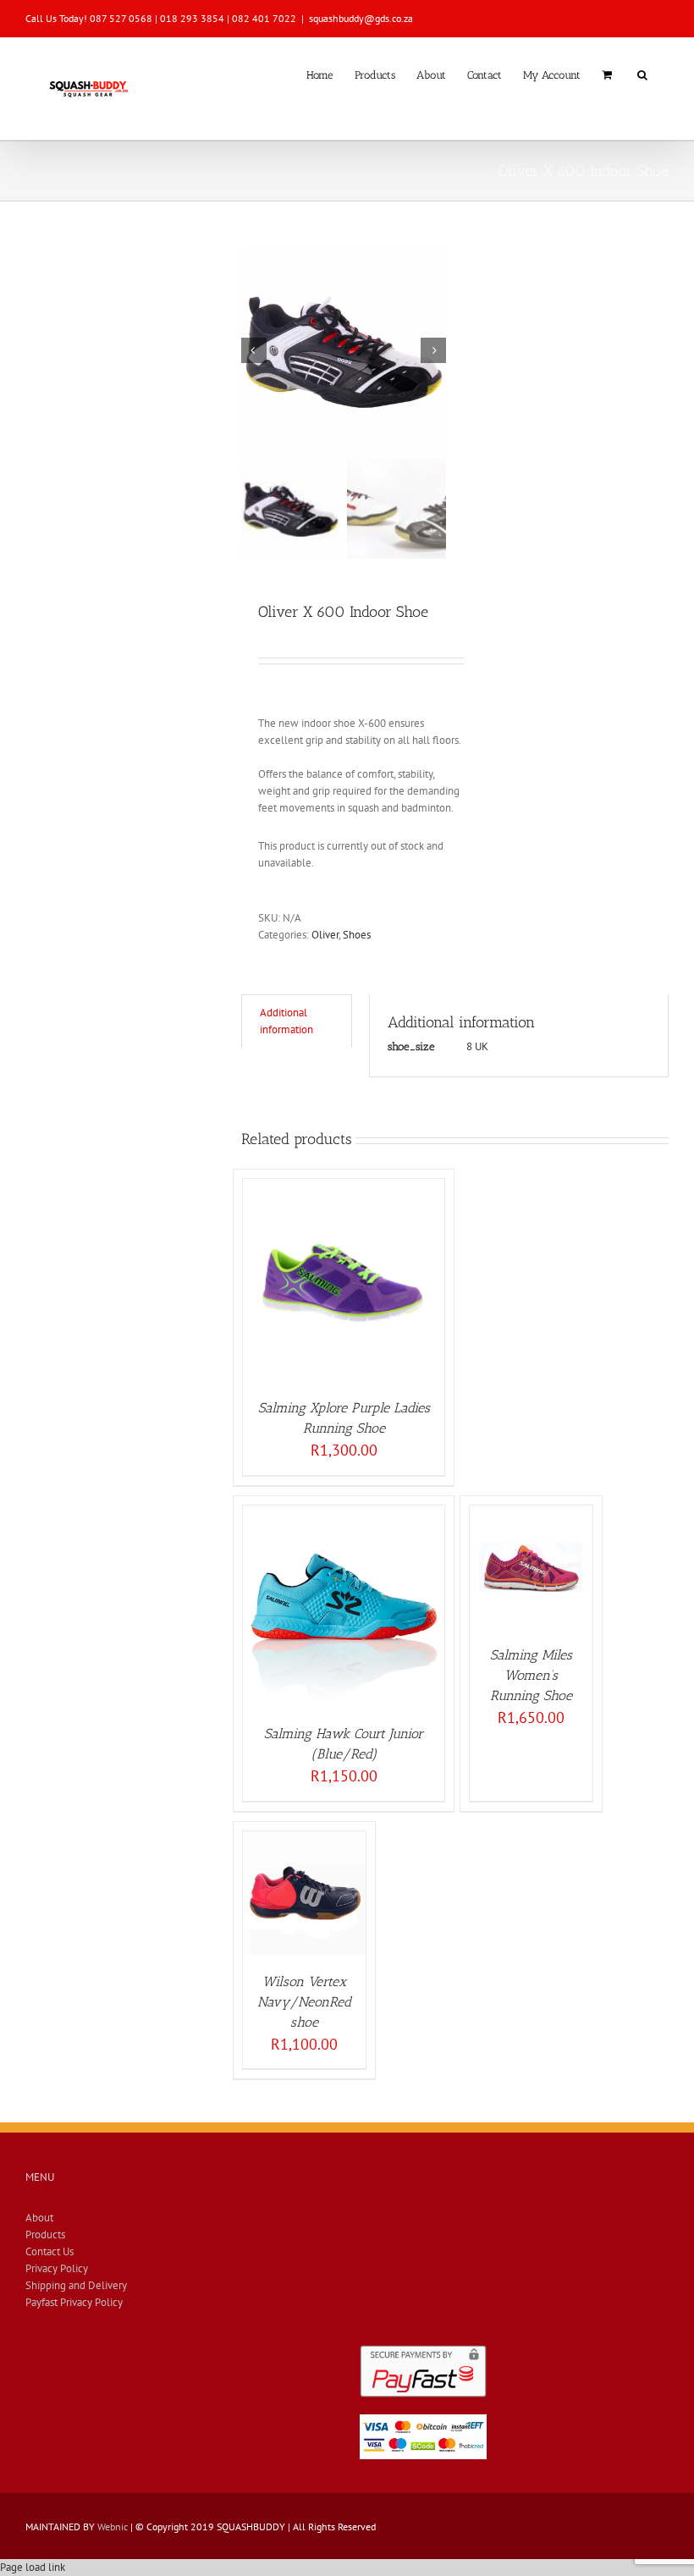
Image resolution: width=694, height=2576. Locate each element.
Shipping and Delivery (76, 2285)
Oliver (325, 935)
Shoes (357, 935)
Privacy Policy (57, 2268)
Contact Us (50, 2251)
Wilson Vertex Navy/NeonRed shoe (304, 2002)
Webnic (113, 2526)
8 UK (477, 1046)
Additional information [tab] (286, 1021)
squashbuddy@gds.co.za (361, 18)
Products (45, 2235)
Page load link (33, 2567)
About (39, 2218)
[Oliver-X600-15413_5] (344, 350)
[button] (642, 74)
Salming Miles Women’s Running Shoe (531, 1675)
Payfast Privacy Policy (74, 2302)
